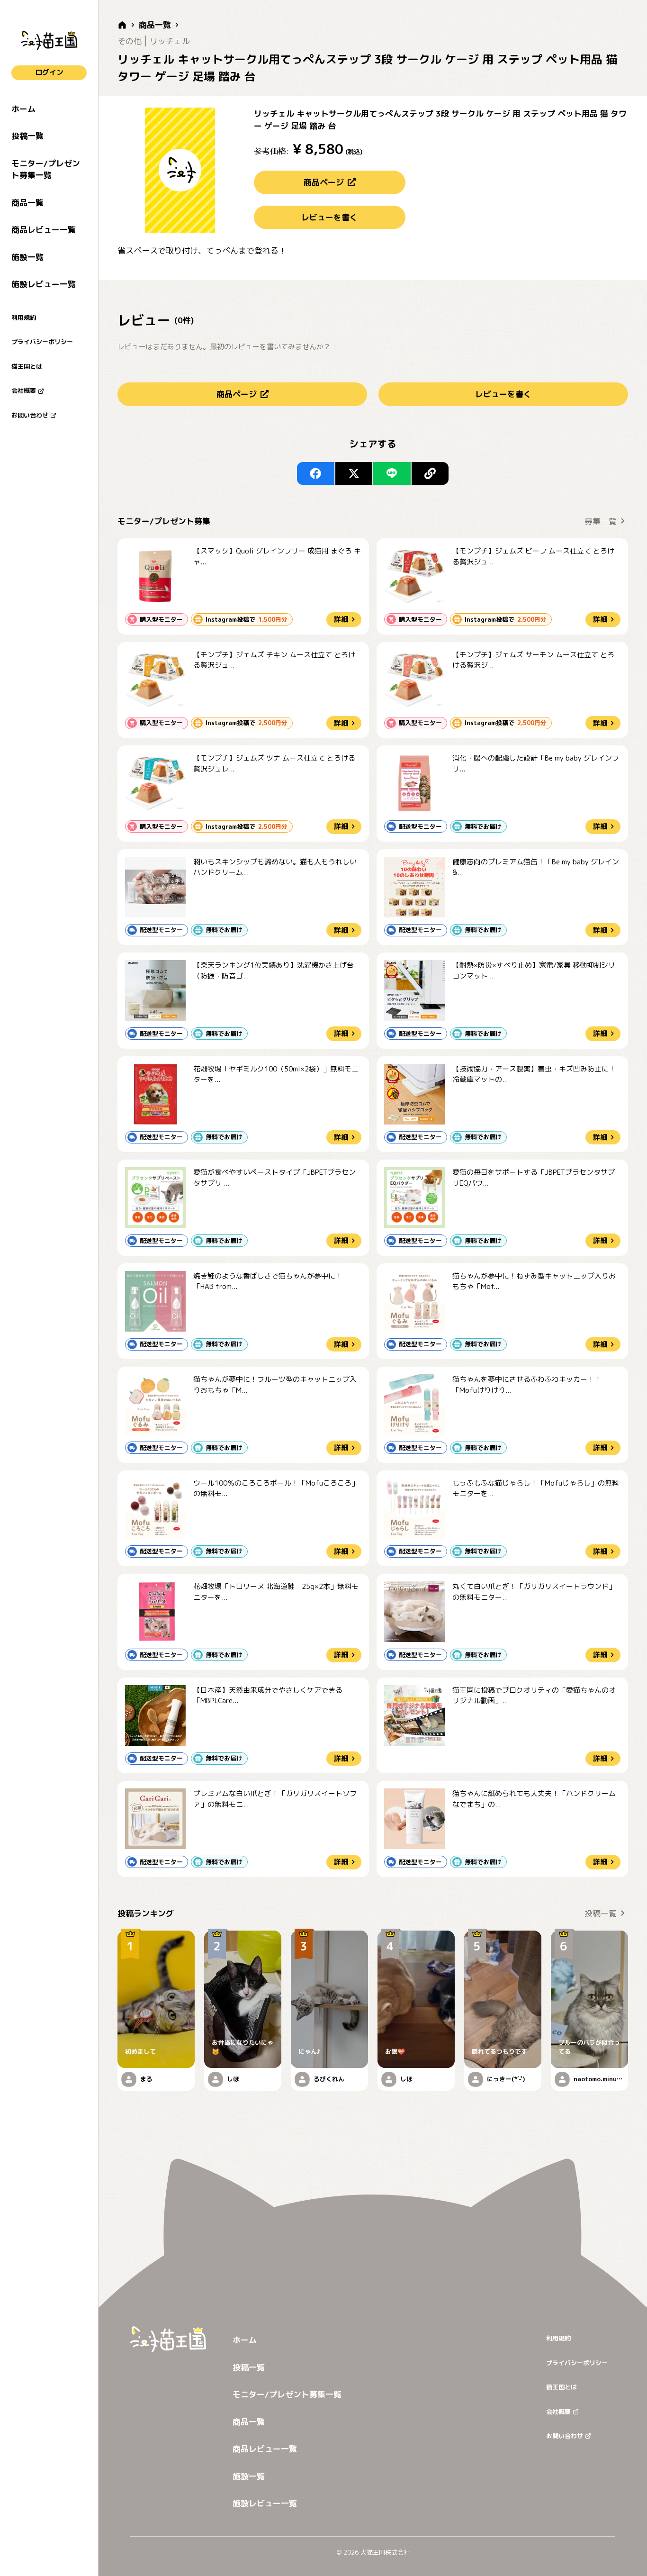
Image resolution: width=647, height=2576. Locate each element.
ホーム (23, 109)
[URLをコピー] (430, 473)
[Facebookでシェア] (316, 473)
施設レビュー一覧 (44, 284)
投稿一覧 (27, 136)
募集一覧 (601, 521)
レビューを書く (329, 217)
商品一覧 (27, 203)
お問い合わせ (30, 415)
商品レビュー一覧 (44, 230)
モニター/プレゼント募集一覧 (46, 169)
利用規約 (24, 317)
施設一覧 (27, 257)
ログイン (49, 72)
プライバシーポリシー (42, 342)
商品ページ (324, 182)
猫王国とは (27, 366)
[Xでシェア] (354, 473)
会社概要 (24, 390)
